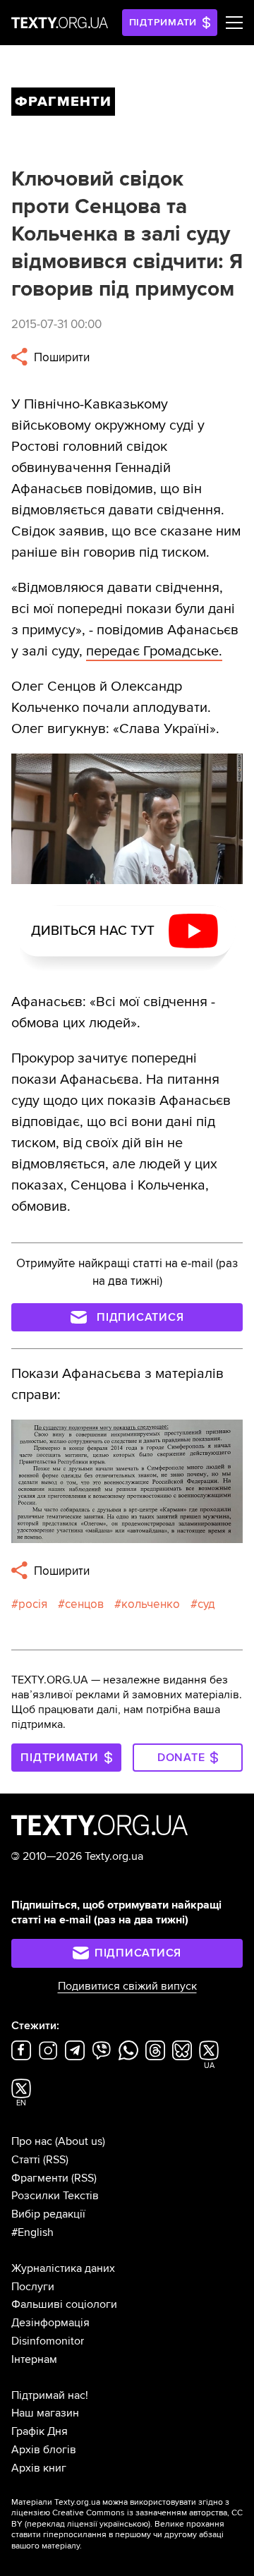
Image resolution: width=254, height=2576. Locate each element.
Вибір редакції (48, 2214)
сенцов (84, 1604)
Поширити (60, 357)
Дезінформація (50, 2323)
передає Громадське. (154, 651)
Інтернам (34, 2359)
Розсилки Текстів (55, 2196)
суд (206, 1604)
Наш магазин (45, 2413)
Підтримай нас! (50, 2395)
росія (33, 1604)
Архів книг (39, 2468)
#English (32, 2232)
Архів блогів (44, 2450)
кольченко (151, 1604)
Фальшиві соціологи (64, 2304)
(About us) (80, 2141)
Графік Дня (40, 2431)
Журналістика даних (63, 2268)
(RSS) (56, 2160)
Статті (26, 2160)
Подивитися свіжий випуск (127, 1986)
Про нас (32, 2141)
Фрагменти (40, 2178)
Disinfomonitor (48, 2341)
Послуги (33, 2287)
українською (124, 2524)
